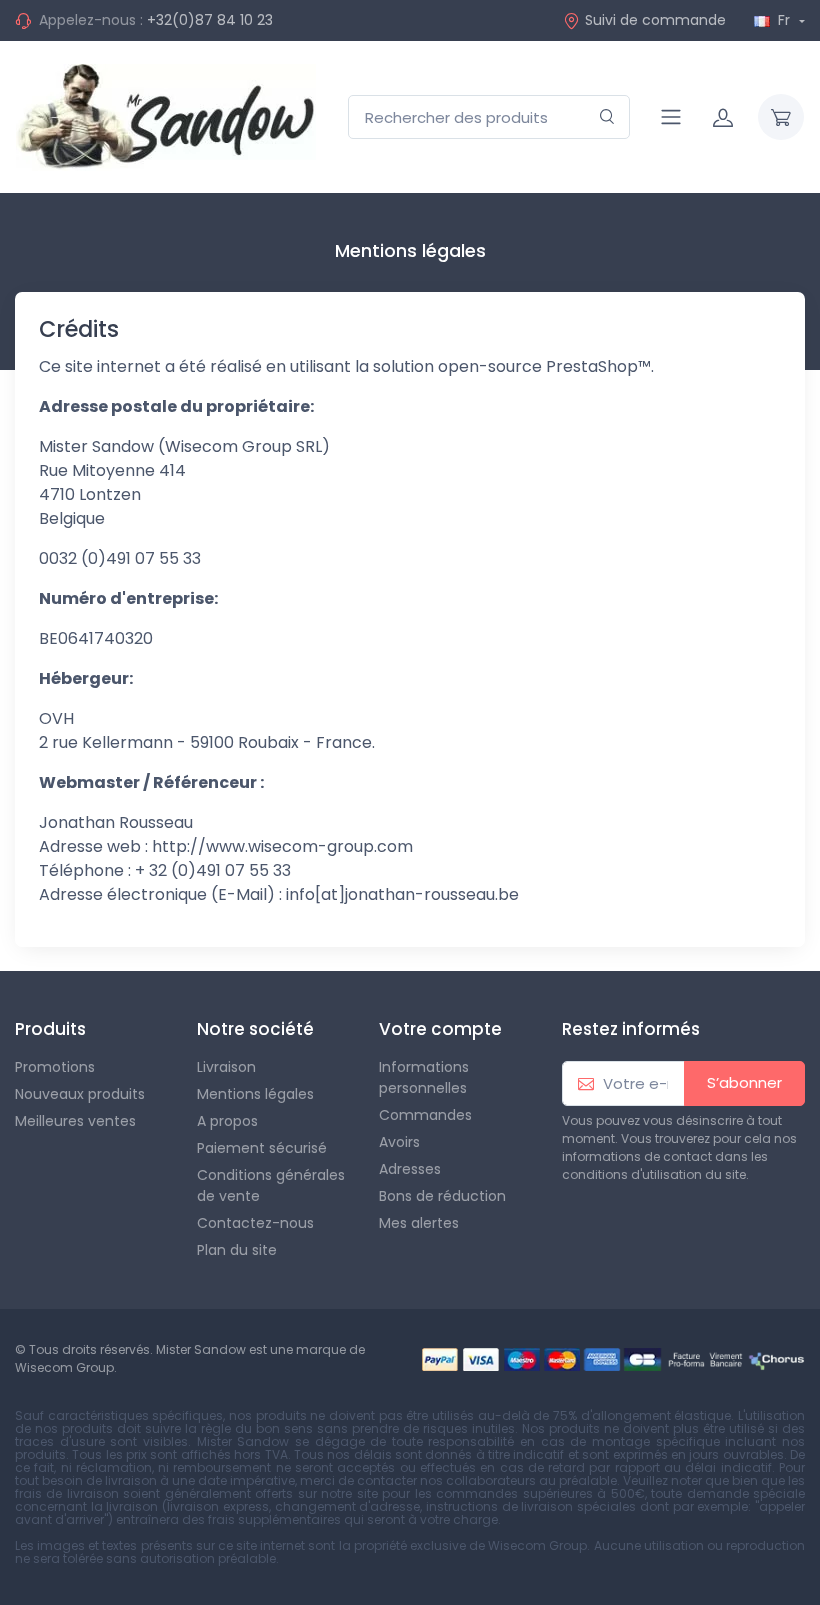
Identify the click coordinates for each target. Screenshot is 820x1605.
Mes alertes (419, 1223)
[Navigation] (671, 117)
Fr (784, 20)
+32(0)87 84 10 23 (210, 20)
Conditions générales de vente (271, 1185)
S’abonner (744, 1082)
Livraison (226, 1067)
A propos (227, 1121)
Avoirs (399, 1142)
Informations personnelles (424, 1077)
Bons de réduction (442, 1196)
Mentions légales (255, 1094)
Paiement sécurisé (262, 1148)
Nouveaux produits (80, 1094)
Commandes (425, 1115)
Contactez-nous (255, 1223)
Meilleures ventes (75, 1121)
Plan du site (237, 1250)
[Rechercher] (607, 117)
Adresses (410, 1169)
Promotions (55, 1067)
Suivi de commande (655, 20)
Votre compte (440, 1029)
